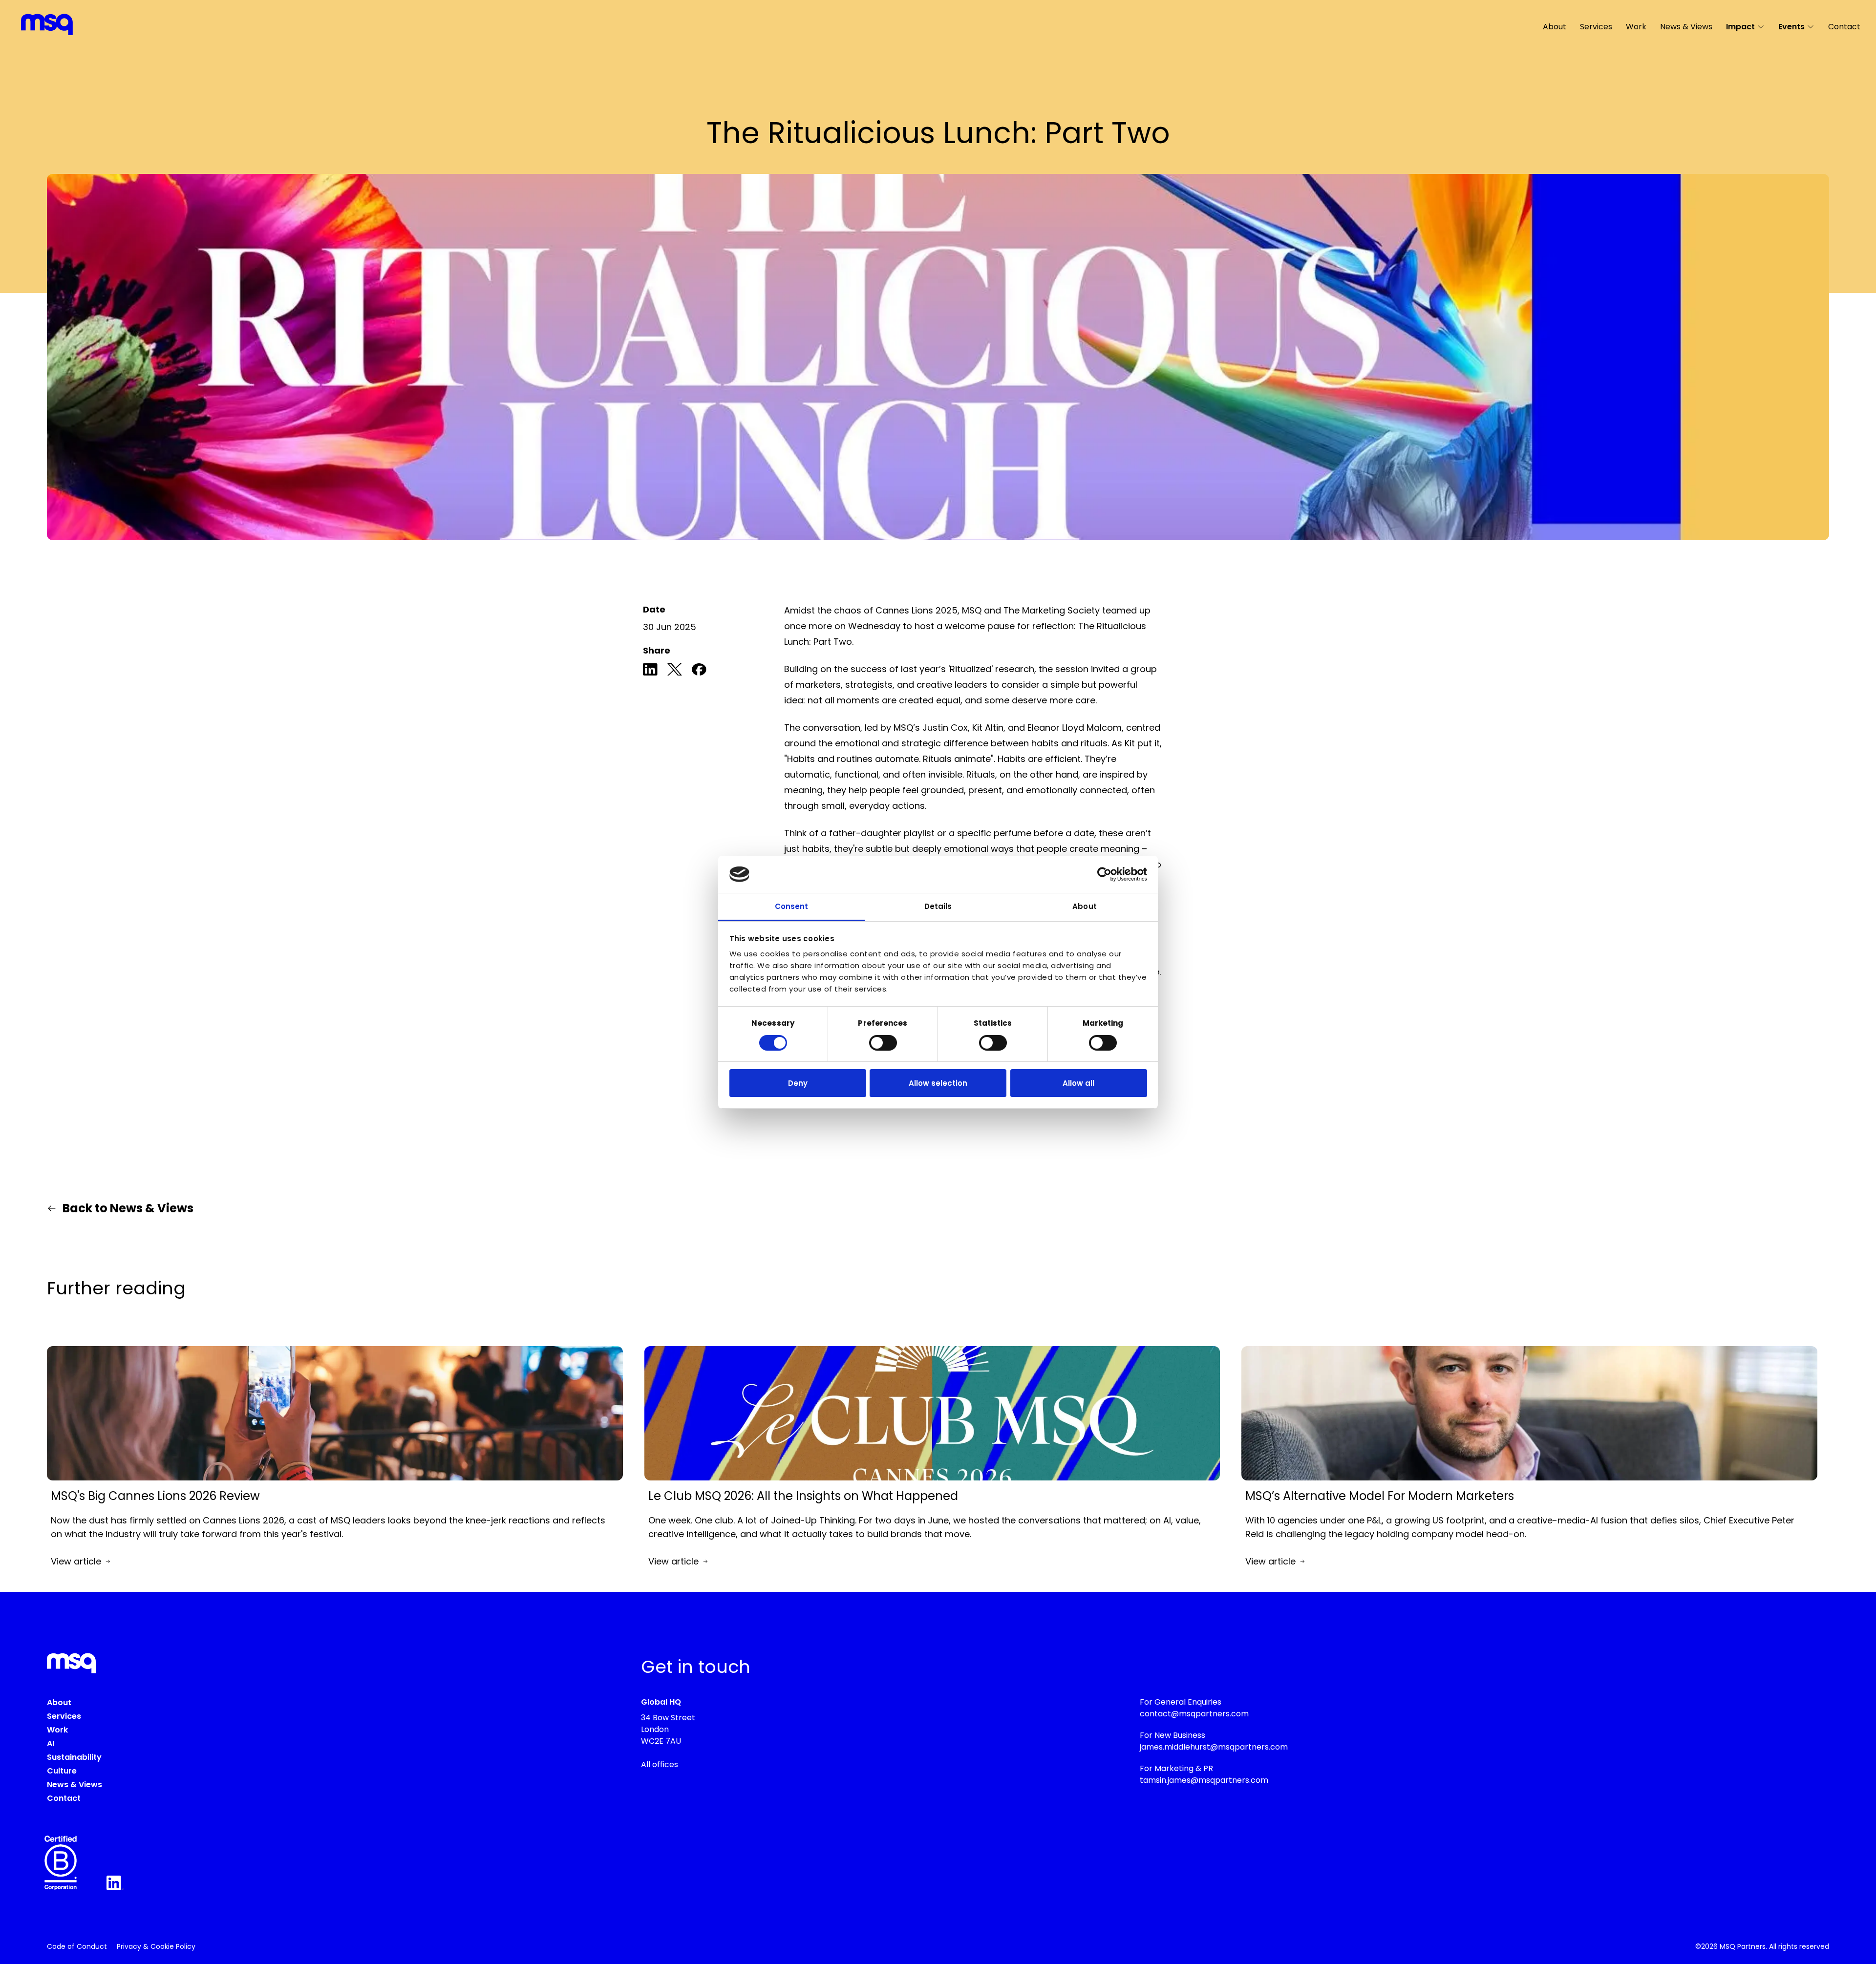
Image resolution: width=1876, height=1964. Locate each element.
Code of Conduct (77, 1946)
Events (1791, 27)
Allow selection (938, 1083)
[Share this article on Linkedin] (650, 671)
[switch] (883, 1043)
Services (1596, 27)
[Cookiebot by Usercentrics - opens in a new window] (1104, 874)
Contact (1844, 27)
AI (51, 1743)
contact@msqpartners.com (1194, 1714)
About (1555, 27)
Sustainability (74, 1757)
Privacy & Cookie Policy (156, 1946)
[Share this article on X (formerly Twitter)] (675, 671)
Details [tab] (938, 906)
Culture (62, 1771)
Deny (798, 1083)
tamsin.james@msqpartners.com (1204, 1780)
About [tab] (1085, 906)
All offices (660, 1764)
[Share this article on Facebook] (699, 671)
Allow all (1078, 1083)
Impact (1740, 27)
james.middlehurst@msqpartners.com (1214, 1747)
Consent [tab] (792, 906)
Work (1636, 27)
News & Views (1686, 27)
